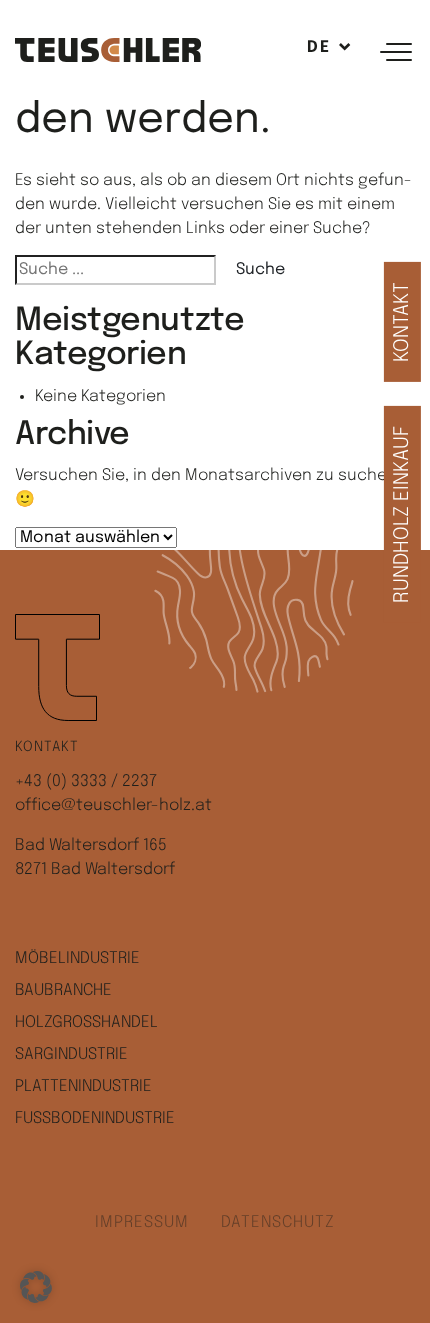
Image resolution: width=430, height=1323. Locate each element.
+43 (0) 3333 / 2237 (86, 781)
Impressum (142, 1222)
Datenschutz (278, 1222)
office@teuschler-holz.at (113, 805)
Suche (260, 269)
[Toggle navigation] (399, 50)
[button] (36, 1287)
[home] (108, 49)
